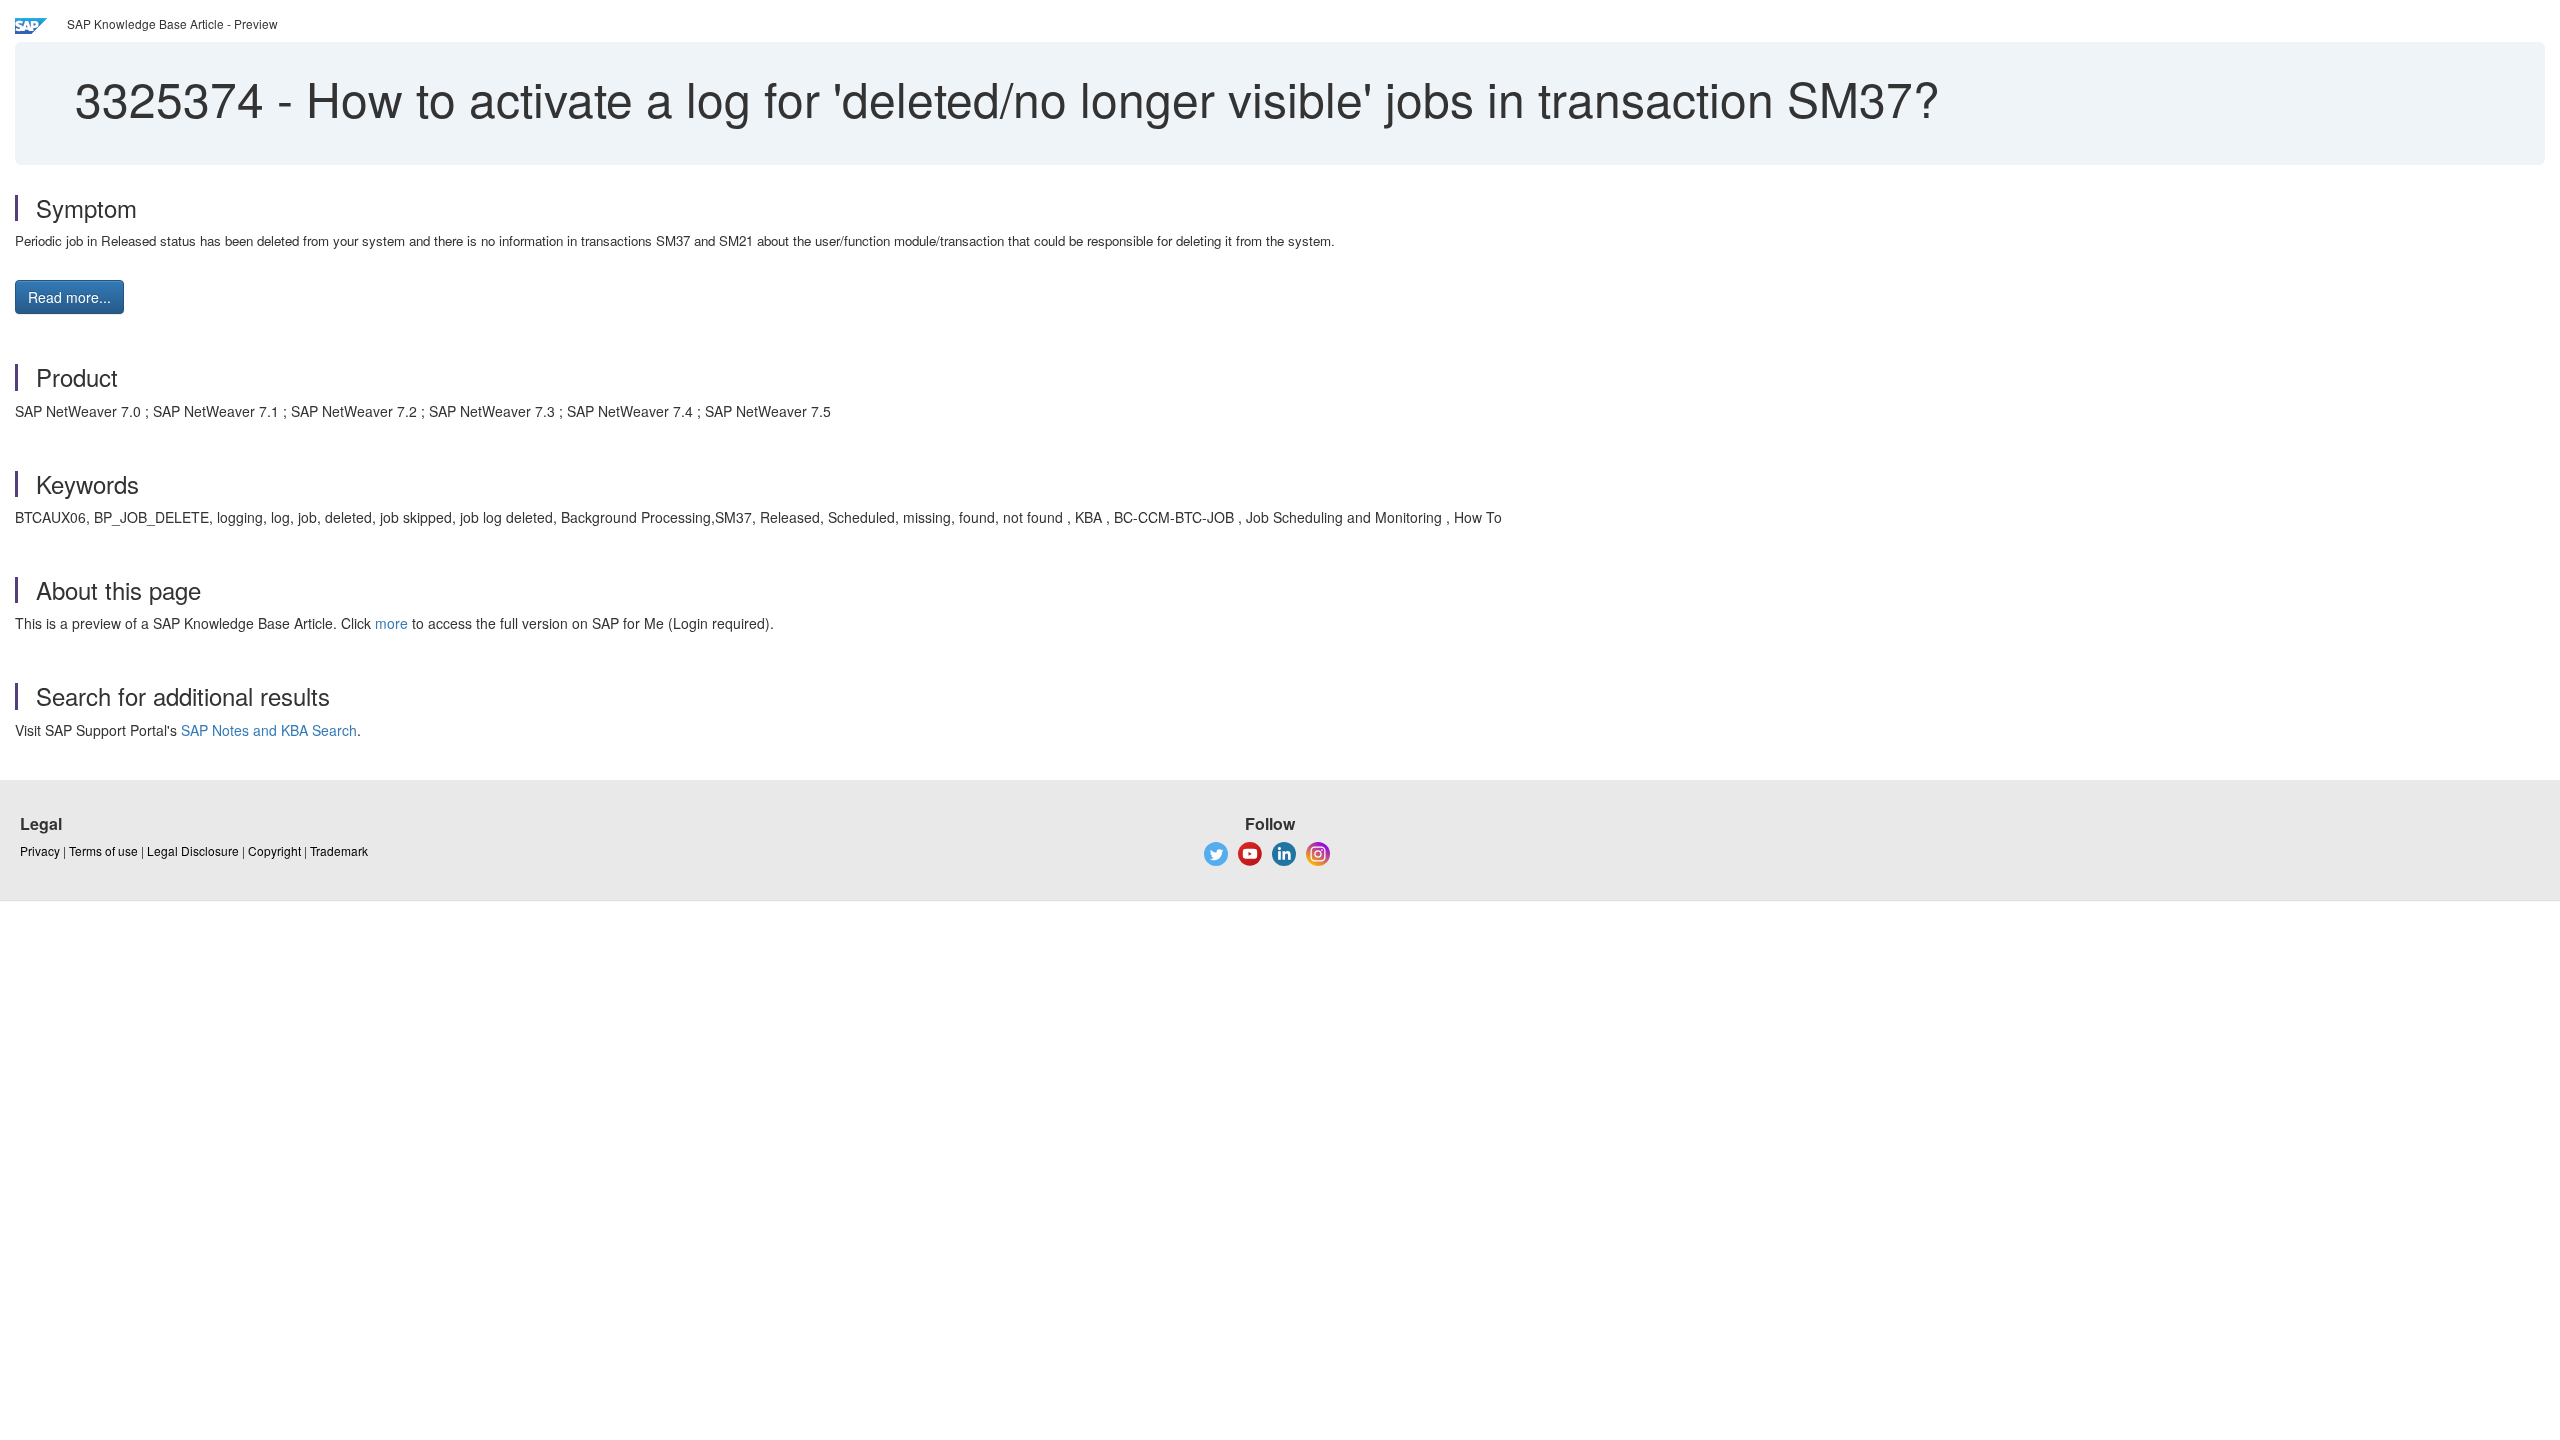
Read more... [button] (69, 297)
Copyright (274, 850)
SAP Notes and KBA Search (269, 730)
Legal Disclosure (193, 850)
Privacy (40, 850)
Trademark (339, 850)
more (391, 623)
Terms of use (103, 850)
